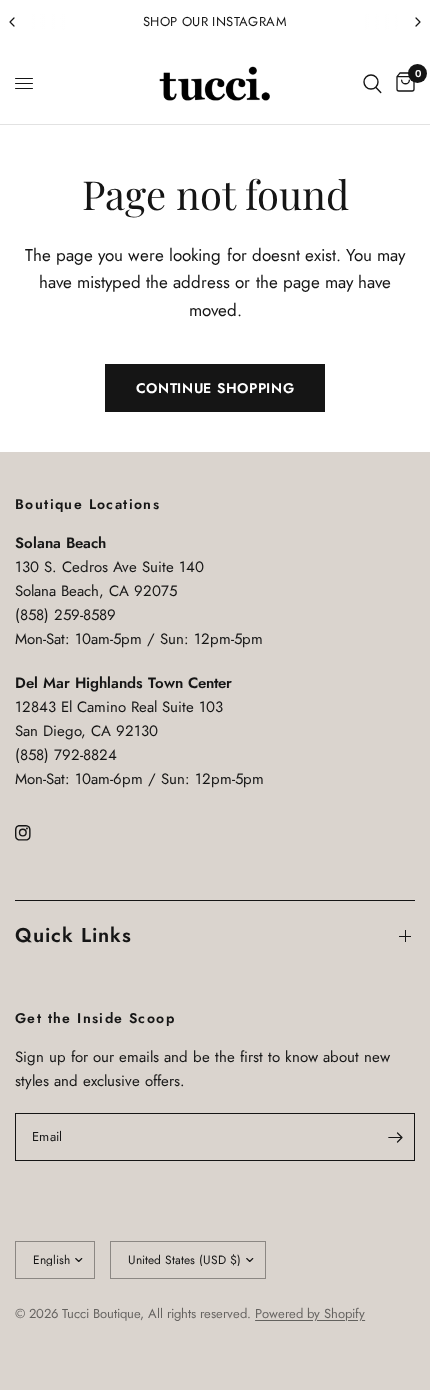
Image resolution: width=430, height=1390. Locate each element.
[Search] (372, 84)
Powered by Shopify (310, 1313)
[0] (402, 84)
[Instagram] (37, 833)
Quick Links (73, 935)
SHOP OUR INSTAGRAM (215, 21)
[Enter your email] (395, 1137)
